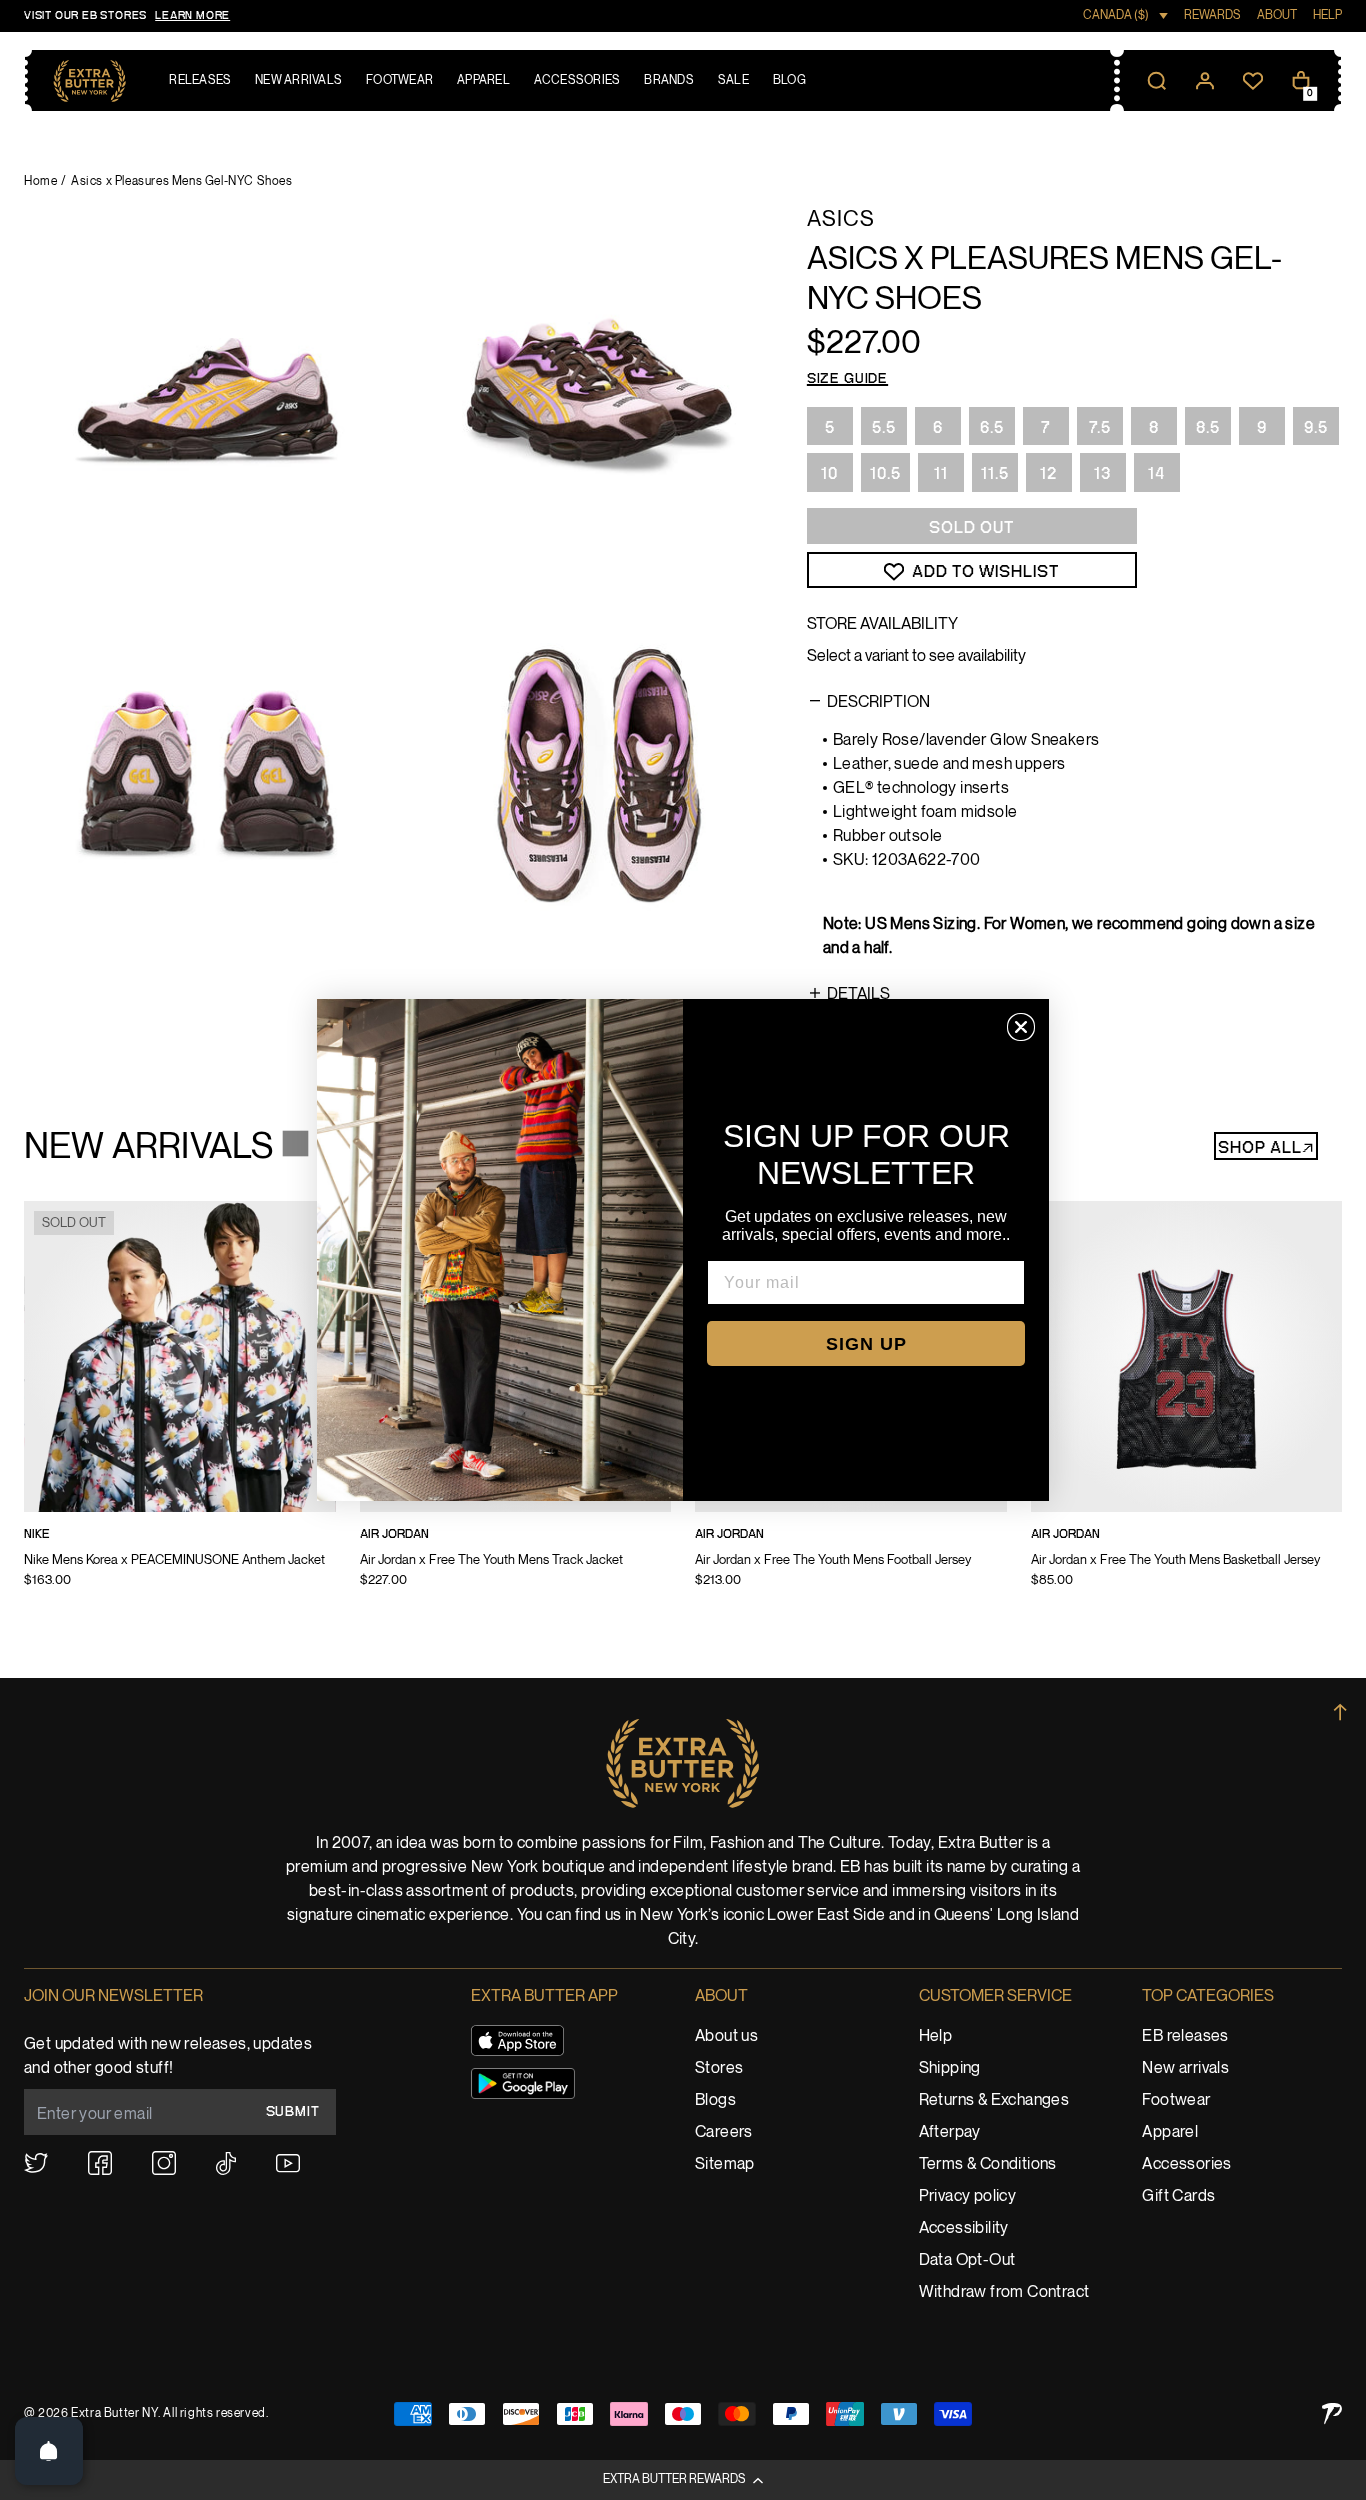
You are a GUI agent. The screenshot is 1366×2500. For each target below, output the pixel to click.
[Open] (49, 2451)
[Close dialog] (1021, 1027)
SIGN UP (866, 1344)
